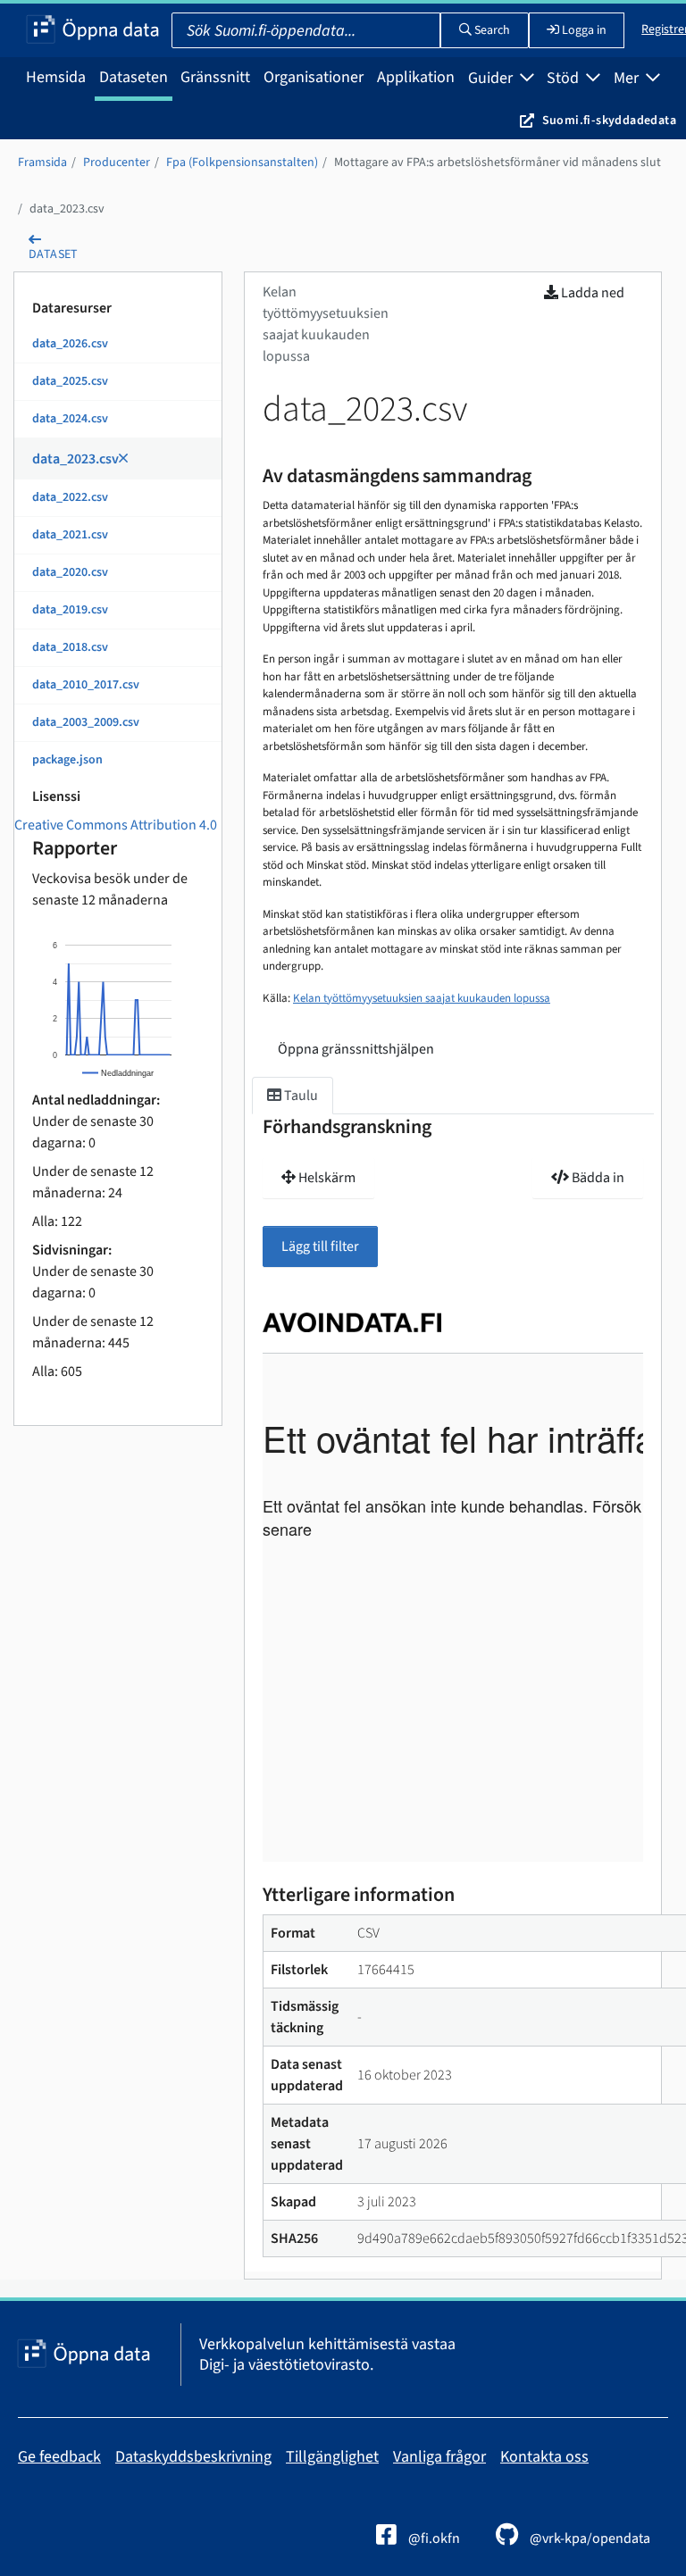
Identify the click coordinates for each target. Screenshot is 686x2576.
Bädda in (597, 1178)
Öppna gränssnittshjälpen (356, 1049)
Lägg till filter (320, 1246)
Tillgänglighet (332, 2457)
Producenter (117, 163)
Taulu (300, 1096)
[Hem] (92, 30)
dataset (54, 254)
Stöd (565, 78)
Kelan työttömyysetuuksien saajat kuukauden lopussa (422, 998)
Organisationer (314, 77)
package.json (67, 760)
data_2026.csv (70, 344)
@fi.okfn (433, 2538)
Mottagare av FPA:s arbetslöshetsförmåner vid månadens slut (498, 163)
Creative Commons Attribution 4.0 (116, 825)
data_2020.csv (70, 572)
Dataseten (134, 77)
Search (491, 30)
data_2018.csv (70, 647)
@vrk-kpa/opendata (589, 2538)
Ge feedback (59, 2457)
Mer (628, 78)
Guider (492, 78)
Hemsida (56, 77)
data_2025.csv (70, 381)
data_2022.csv (70, 497)
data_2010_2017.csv (86, 685)
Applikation (416, 77)
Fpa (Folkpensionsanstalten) (242, 163)
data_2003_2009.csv (86, 722)
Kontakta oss (544, 2457)
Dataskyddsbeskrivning (193, 2457)
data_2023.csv (67, 209)
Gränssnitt (215, 77)
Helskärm (326, 1178)
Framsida (42, 163)
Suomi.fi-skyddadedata (609, 121)
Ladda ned (591, 293)
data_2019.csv (70, 610)
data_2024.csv (70, 419)
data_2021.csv (70, 535)
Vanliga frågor (439, 2457)
